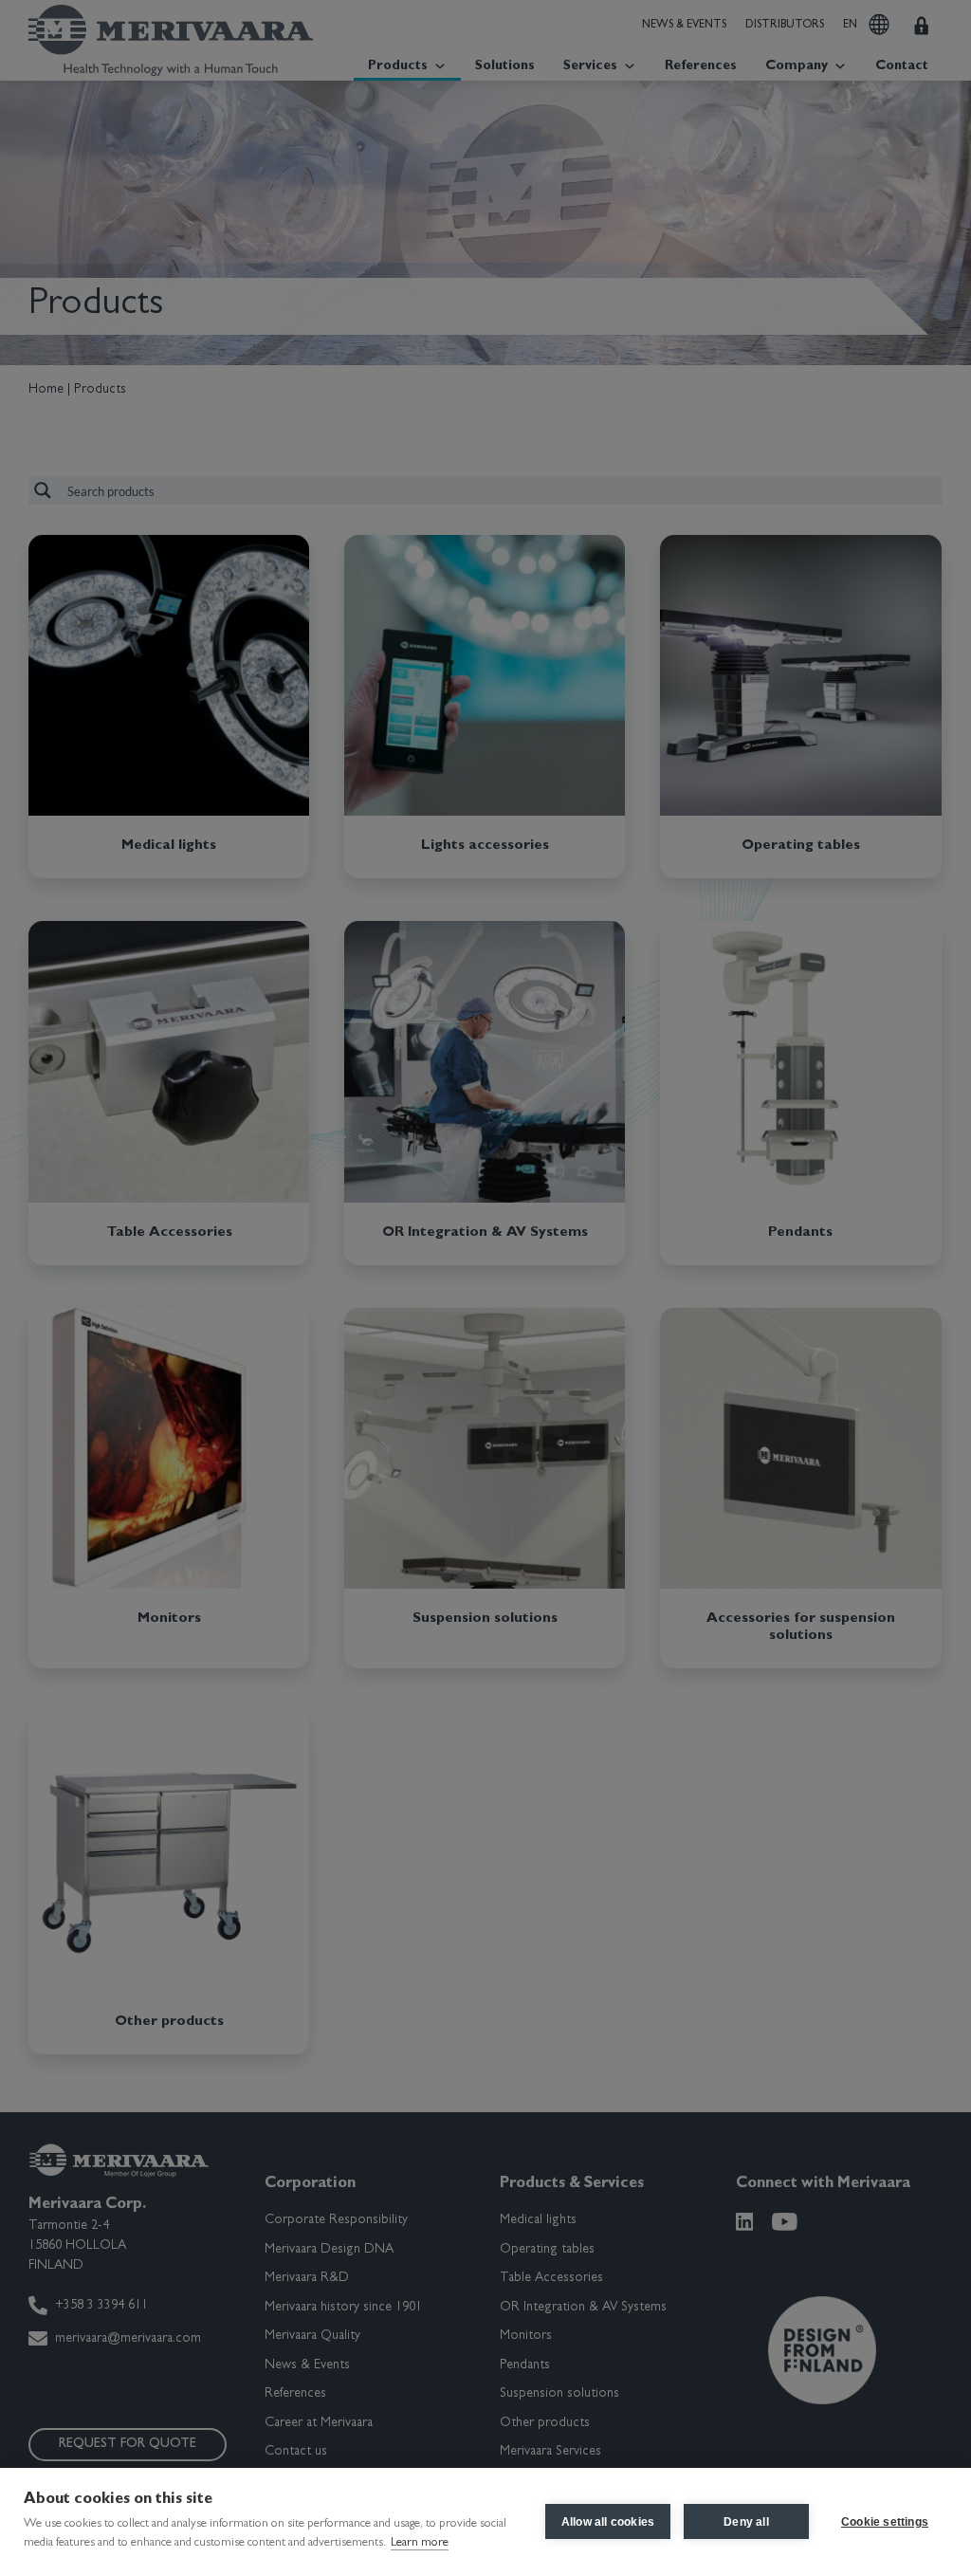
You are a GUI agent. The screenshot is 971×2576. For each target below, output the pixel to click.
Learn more (420, 2543)
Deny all (746, 2522)
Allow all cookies (608, 2522)
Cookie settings (885, 2522)
